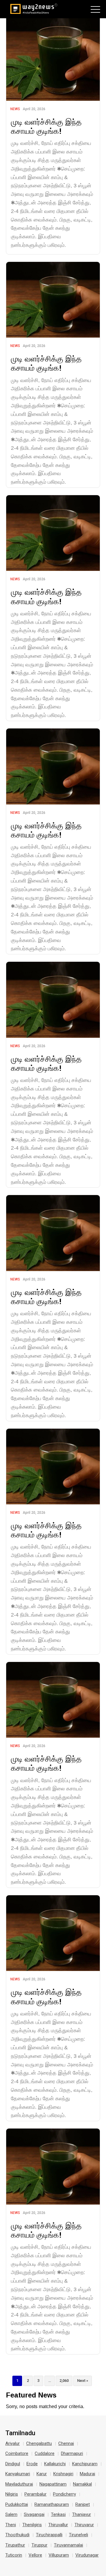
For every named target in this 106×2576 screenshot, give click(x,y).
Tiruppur (39, 2545)
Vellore (35, 2555)
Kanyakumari (18, 2474)
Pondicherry (64, 2494)
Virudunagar (87, 2555)
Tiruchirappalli (49, 2535)
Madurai (87, 2474)
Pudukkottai (17, 2504)
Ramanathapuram (52, 2504)
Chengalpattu (39, 2443)
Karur (42, 2474)
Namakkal (82, 2484)
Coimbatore (17, 2453)
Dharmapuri (72, 2453)
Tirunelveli (78, 2535)
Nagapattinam (53, 2484)
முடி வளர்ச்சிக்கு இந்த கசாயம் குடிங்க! (46, 126)
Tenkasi (58, 2514)
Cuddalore (45, 2453)
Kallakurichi (55, 2464)
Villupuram (59, 2555)
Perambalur (35, 2494)
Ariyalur (13, 2443)
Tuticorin (14, 2555)
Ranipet (83, 2504)
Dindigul (13, 2464)
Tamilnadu (20, 2433)
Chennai (66, 2443)
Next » (83, 2381)
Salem (11, 2514)
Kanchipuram (85, 2464)
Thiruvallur (58, 2525)
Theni (11, 2525)
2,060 (64, 2381)
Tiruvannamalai (68, 2545)
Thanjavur (82, 2514)
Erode (32, 2464)
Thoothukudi (17, 2535)
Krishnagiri (63, 2474)
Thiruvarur (84, 2525)
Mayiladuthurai (19, 2484)
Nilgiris (12, 2494)
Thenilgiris (32, 2525)
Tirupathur (15, 2545)
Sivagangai (34, 2514)
